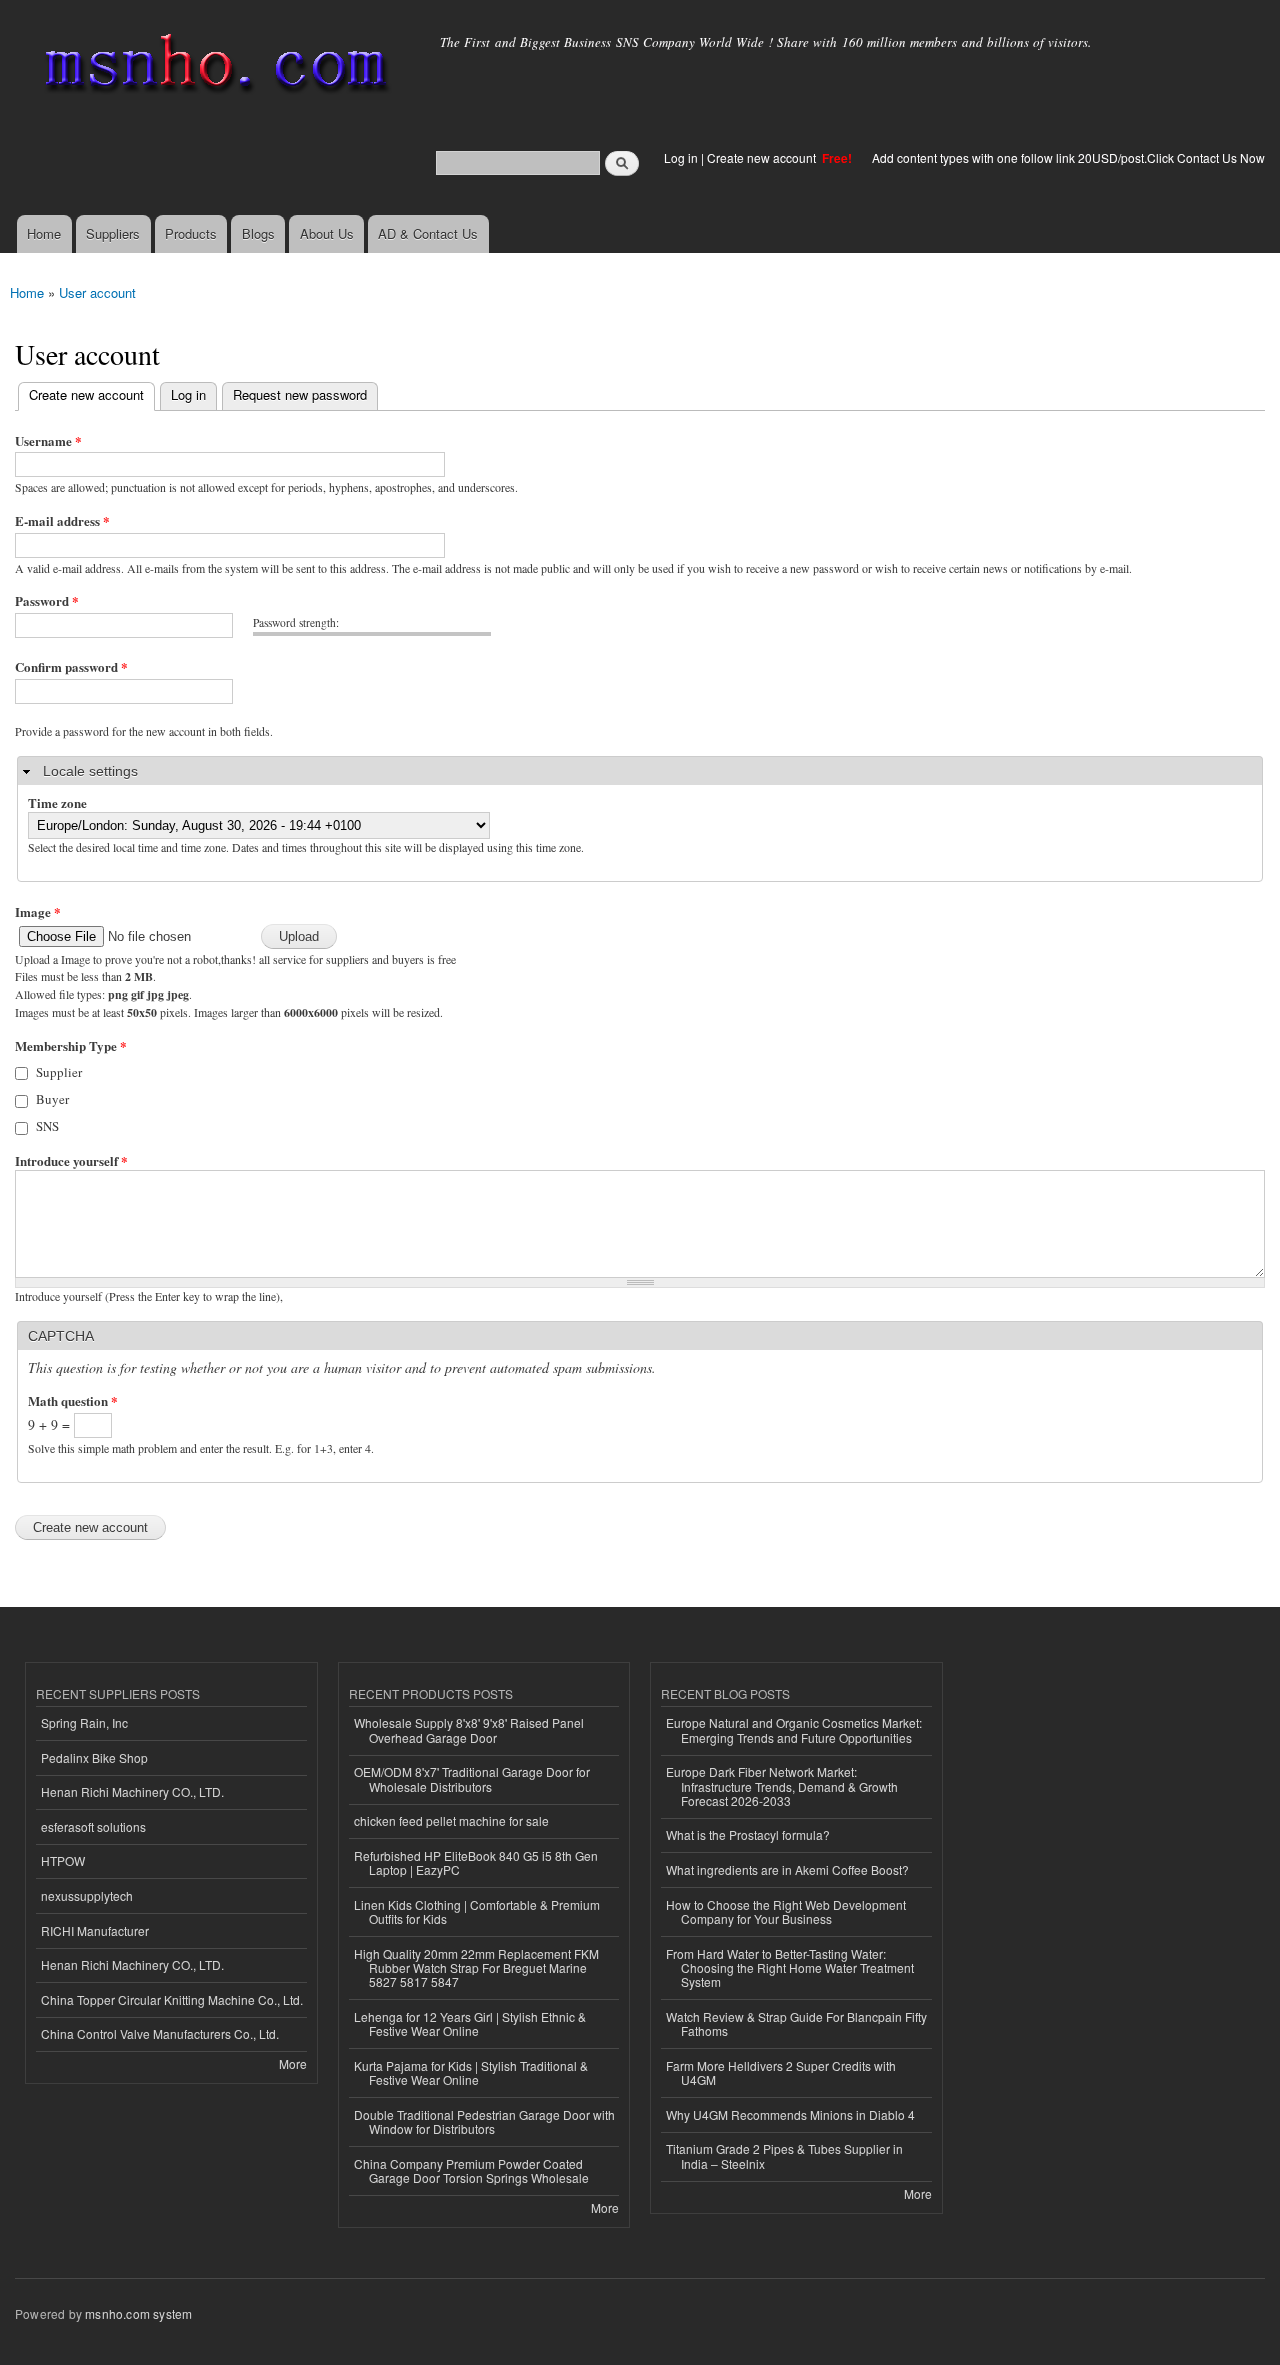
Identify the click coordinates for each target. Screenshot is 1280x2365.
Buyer (52, 1099)
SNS (47, 1126)
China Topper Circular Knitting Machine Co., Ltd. (172, 1999)
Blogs (258, 233)
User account (97, 292)
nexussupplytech (87, 1895)
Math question (73, 1400)
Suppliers (113, 233)
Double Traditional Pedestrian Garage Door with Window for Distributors (484, 2121)
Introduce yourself (71, 1160)
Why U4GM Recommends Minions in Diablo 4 (790, 2114)
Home (44, 233)
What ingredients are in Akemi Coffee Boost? (787, 1869)
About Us (327, 233)
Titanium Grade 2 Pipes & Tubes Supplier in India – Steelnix (784, 2155)
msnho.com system (138, 2313)
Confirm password (71, 666)
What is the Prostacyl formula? (748, 1834)
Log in (681, 157)
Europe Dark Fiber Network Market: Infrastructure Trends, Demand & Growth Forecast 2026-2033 (782, 1786)
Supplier (59, 1072)
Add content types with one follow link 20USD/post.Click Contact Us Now (1068, 157)
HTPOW (63, 1860)
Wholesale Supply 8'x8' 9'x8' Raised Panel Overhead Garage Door (469, 1729)
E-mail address (62, 520)
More (293, 2063)
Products (191, 233)
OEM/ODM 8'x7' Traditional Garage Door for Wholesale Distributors (472, 1778)
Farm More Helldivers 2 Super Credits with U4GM (781, 2072)
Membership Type (71, 1045)
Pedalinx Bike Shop (94, 1757)
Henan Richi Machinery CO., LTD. (132, 1791)
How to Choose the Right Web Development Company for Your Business (786, 1911)
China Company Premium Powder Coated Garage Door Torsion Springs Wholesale (471, 2170)
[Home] (212, 67)
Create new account (763, 157)
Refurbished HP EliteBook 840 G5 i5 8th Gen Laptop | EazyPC (476, 1862)
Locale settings (90, 771)
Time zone (57, 802)
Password (47, 600)
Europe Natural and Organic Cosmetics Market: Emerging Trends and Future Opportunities (794, 1729)
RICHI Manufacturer (95, 1930)
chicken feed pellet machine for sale (451, 1820)
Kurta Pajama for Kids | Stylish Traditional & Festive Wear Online (471, 2072)
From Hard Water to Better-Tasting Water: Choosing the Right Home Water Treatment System (790, 1968)
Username (48, 440)
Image (38, 911)
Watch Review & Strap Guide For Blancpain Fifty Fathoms (796, 2023)
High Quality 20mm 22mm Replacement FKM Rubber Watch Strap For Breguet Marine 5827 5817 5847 (476, 1968)
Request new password (300, 394)
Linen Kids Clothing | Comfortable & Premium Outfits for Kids (477, 1911)
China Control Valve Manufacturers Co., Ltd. (160, 2033)
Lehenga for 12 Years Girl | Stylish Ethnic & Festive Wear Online (470, 2023)
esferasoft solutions (93, 1826)
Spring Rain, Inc (84, 1722)
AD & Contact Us (428, 233)
